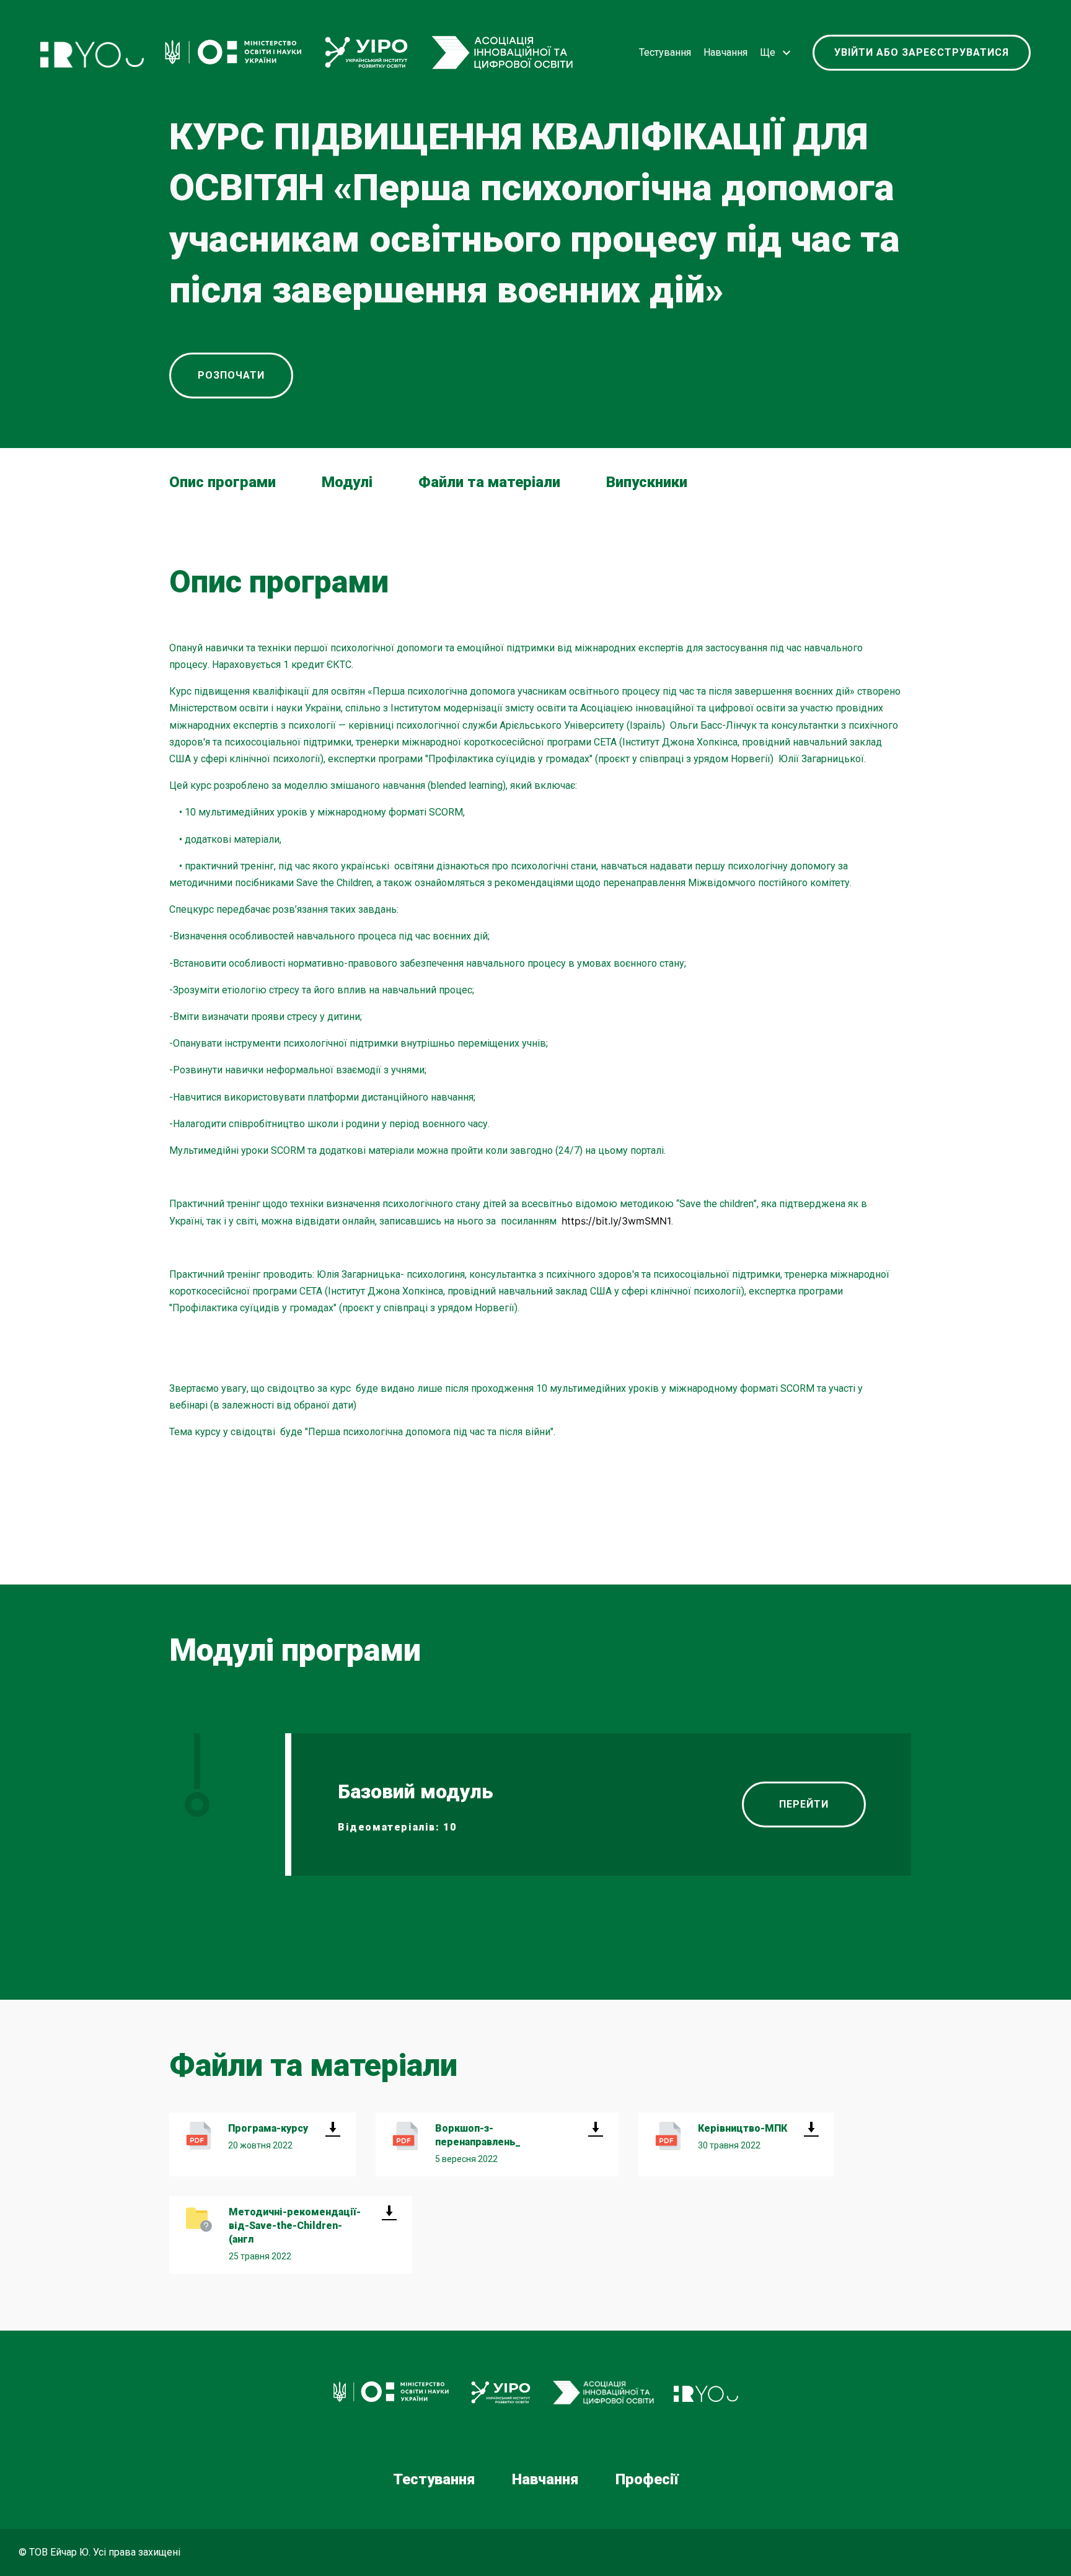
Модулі (347, 482)
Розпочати (231, 375)
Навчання (725, 52)
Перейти (804, 1804)
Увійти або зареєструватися (922, 52)
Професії (647, 2479)
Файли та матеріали (489, 482)
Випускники (647, 482)
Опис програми (223, 482)
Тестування (665, 52)
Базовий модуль (416, 1791)
